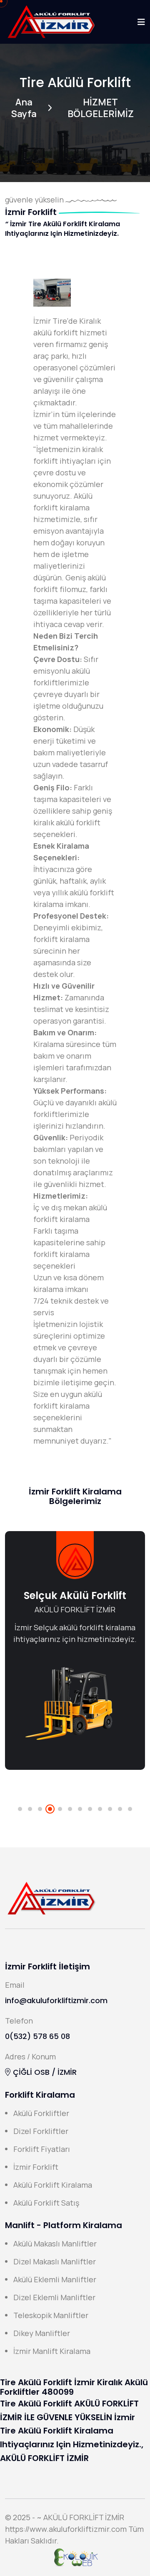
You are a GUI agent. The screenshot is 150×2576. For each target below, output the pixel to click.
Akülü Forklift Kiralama (53, 2185)
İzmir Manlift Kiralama (52, 2351)
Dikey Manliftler (42, 2333)
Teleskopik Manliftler (51, 2315)
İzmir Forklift (36, 2167)
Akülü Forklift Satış (46, 2203)
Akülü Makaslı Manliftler (55, 2244)
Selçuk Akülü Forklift (75, 1595)
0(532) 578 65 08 (37, 2036)
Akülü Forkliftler (41, 2113)
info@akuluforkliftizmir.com (56, 2000)
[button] (20, 1809)
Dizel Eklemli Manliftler (54, 2297)
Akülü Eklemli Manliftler (55, 2279)
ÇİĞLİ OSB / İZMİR (44, 2072)
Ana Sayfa (24, 108)
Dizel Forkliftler (41, 2131)
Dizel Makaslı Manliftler (55, 2261)
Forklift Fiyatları (42, 2149)
